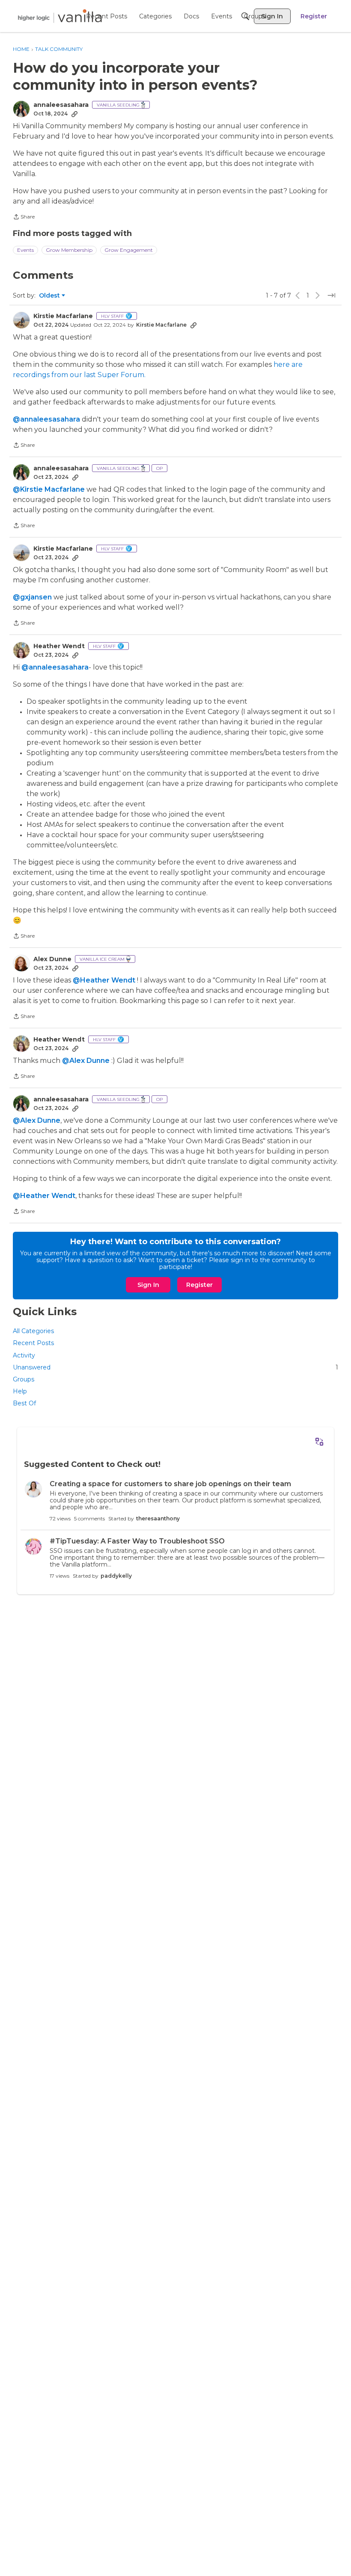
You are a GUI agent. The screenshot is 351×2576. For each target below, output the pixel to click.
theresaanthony (158, 1518)
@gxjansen (32, 597)
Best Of (24, 1403)
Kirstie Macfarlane (63, 316)
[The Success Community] (60, 16)
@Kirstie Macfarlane (49, 489)
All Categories (33, 1331)
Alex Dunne (52, 959)
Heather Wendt (59, 646)
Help (20, 1391)
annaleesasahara (61, 105)
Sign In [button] (148, 1285)
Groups (24, 1379)
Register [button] (199, 1285)
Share (24, 218)
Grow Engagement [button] (129, 250)
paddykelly (116, 1576)
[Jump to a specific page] (331, 295)
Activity (24, 1355)
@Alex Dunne (86, 1061)
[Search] (245, 16)
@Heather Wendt (104, 980)
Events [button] (25, 250)
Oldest (50, 296)
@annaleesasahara (46, 419)
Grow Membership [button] (69, 250)
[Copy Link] (74, 114)
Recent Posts (33, 1343)
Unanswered (175, 1367)
